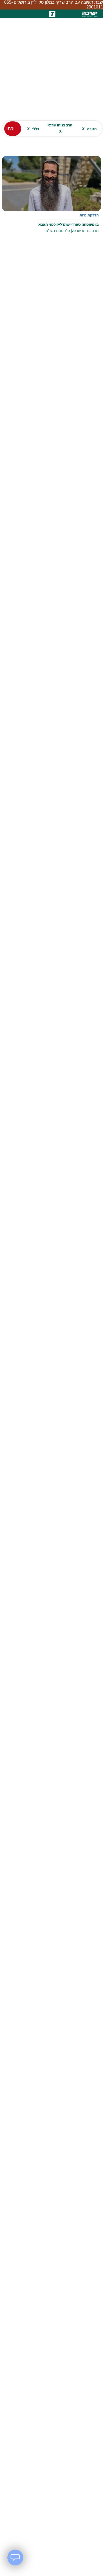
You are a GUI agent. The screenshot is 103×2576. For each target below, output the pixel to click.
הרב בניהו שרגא (60, 124)
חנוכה (89, 124)
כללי (33, 124)
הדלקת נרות (89, 211)
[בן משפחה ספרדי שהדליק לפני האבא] (51, 194)
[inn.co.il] (52, 10)
